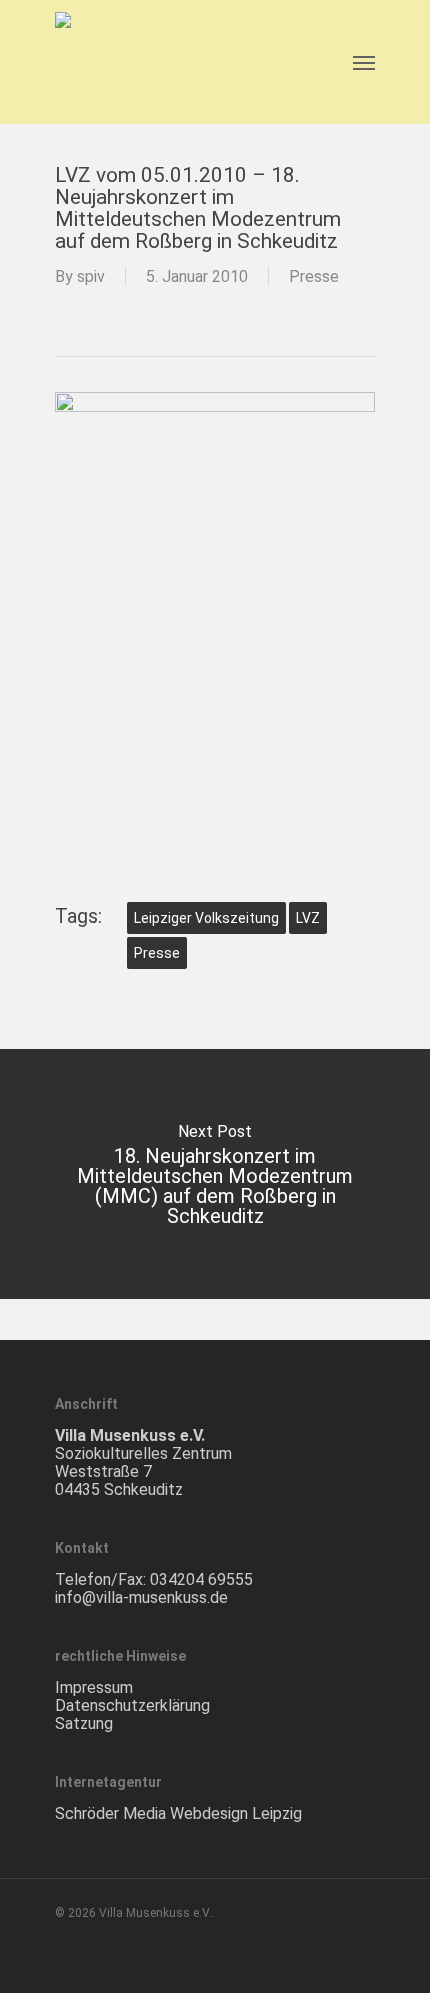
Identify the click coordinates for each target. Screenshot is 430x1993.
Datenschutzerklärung (132, 1705)
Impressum (94, 1687)
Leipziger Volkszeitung (206, 918)
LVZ (308, 918)
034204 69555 (201, 1579)
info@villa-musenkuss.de (141, 1597)
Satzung (84, 1723)
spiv (91, 276)
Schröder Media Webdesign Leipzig (178, 1813)
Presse (314, 276)
